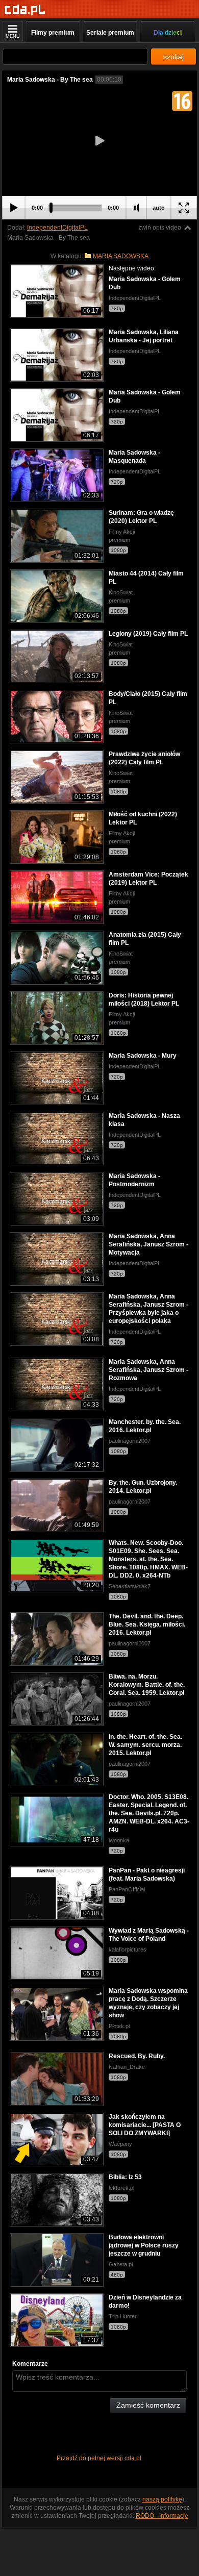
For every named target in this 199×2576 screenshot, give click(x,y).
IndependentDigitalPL (57, 228)
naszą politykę (162, 2499)
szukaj (173, 57)
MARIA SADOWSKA (121, 256)
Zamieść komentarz (148, 2405)
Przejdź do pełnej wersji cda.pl (100, 2458)
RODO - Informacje (162, 2516)
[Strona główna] (25, 10)
